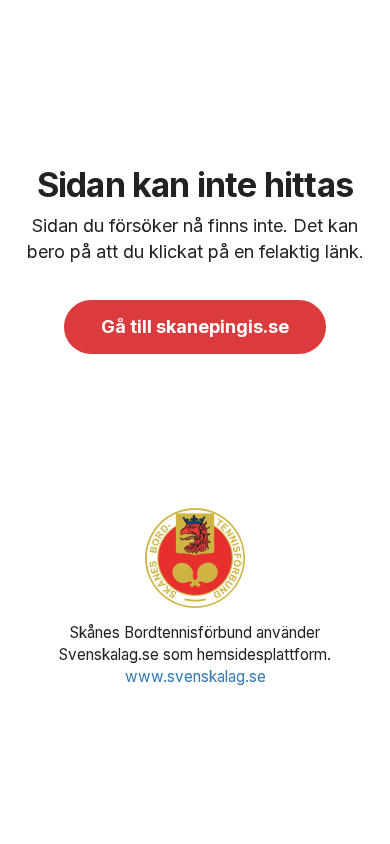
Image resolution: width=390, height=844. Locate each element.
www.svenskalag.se (195, 676)
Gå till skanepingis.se (195, 326)
